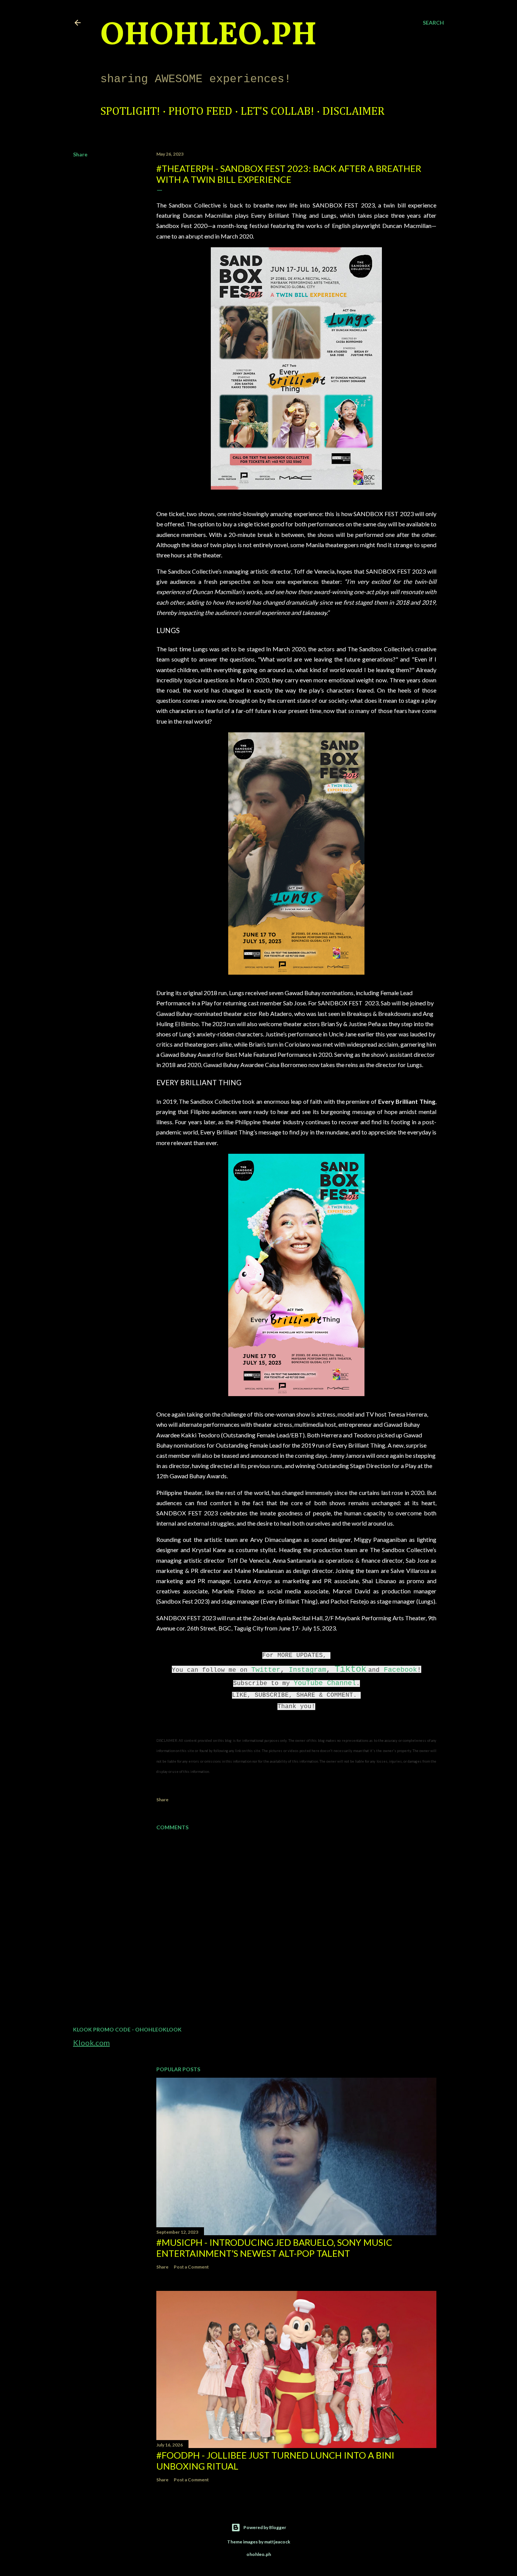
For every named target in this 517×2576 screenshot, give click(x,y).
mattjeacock (277, 2542)
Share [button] (80, 154)
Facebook (400, 1670)
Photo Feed (200, 112)
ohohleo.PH (209, 36)
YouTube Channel (325, 1683)
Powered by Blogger (265, 2527)
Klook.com (91, 2042)
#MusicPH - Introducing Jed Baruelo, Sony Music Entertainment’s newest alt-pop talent (274, 2248)
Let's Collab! (277, 112)
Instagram (308, 1670)
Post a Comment (191, 2267)
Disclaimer (353, 112)
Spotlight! (130, 112)
